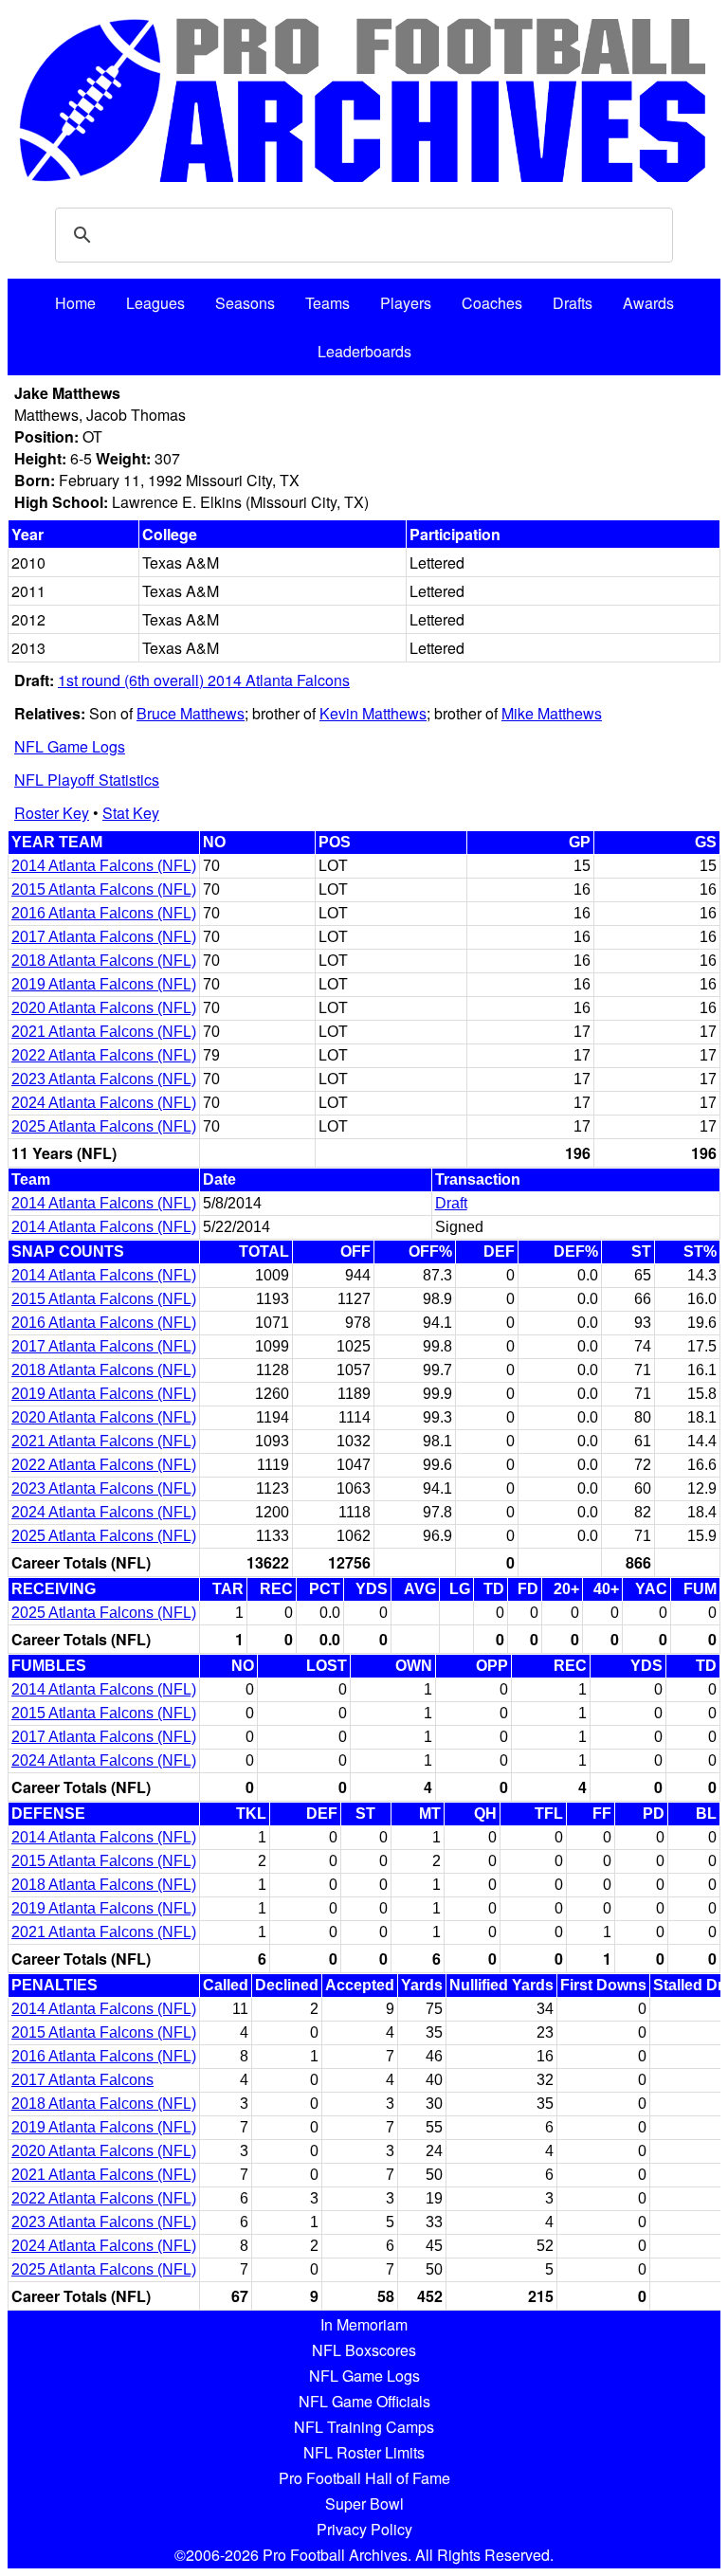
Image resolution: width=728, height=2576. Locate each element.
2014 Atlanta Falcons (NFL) (104, 866)
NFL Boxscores (364, 2350)
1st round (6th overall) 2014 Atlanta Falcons (204, 680)
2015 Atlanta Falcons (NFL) (104, 889)
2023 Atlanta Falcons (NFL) (104, 1079)
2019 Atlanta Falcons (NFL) (104, 984)
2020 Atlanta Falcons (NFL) (104, 1008)
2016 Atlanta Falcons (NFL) (104, 913)
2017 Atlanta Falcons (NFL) (104, 937)
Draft (451, 1203)
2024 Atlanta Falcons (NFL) (104, 1103)
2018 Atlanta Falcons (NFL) (104, 961)
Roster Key (52, 813)
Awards (648, 303)
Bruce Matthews (191, 713)
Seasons (245, 303)
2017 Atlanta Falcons (82, 2080)
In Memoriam (364, 2324)
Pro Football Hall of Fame (364, 2478)
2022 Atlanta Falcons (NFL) (104, 1055)
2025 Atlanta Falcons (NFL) (104, 1126)
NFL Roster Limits (364, 2452)
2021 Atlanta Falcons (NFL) (104, 1032)
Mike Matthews (552, 713)
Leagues (155, 303)
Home (75, 303)
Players (406, 303)
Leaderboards (364, 351)
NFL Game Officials (364, 2401)
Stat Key (131, 813)
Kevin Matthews (373, 713)
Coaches (492, 303)
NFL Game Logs (70, 746)
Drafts (573, 303)
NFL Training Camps (364, 2427)
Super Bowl (364, 2503)
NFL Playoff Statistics (87, 780)
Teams (328, 303)
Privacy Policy (364, 2529)
